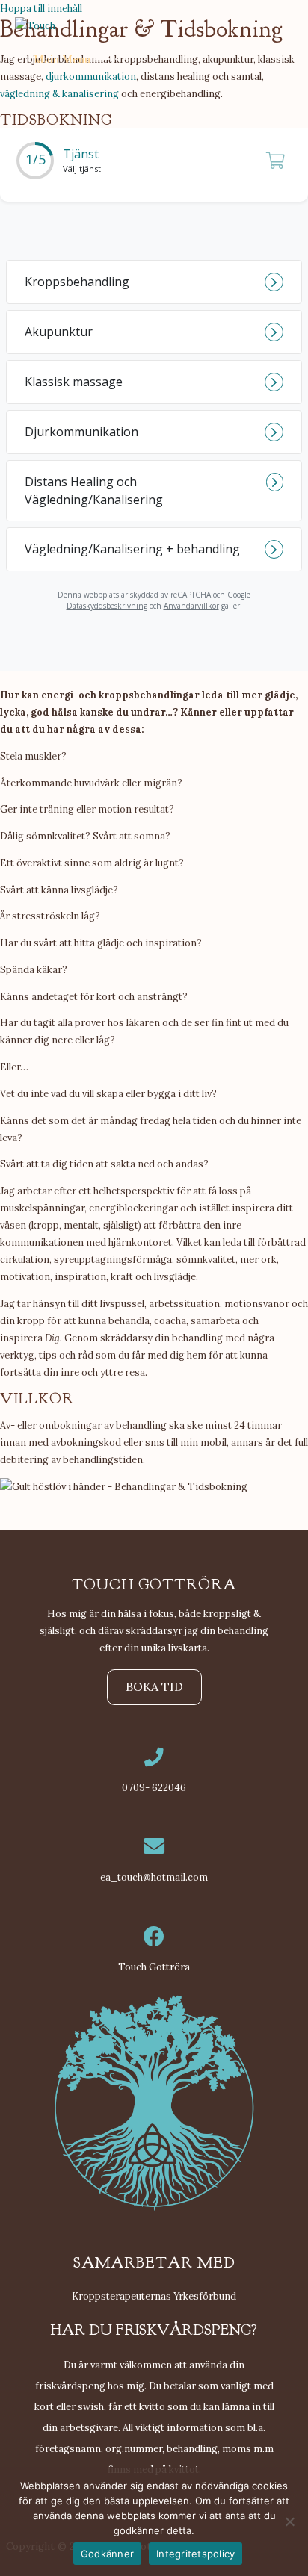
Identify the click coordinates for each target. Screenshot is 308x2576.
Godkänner (107, 2554)
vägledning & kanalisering (59, 93)
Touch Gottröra (154, 1967)
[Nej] (289, 2521)
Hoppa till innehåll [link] (41, 8)
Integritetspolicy (195, 2554)
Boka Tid (154, 1686)
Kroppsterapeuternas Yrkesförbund (154, 2296)
